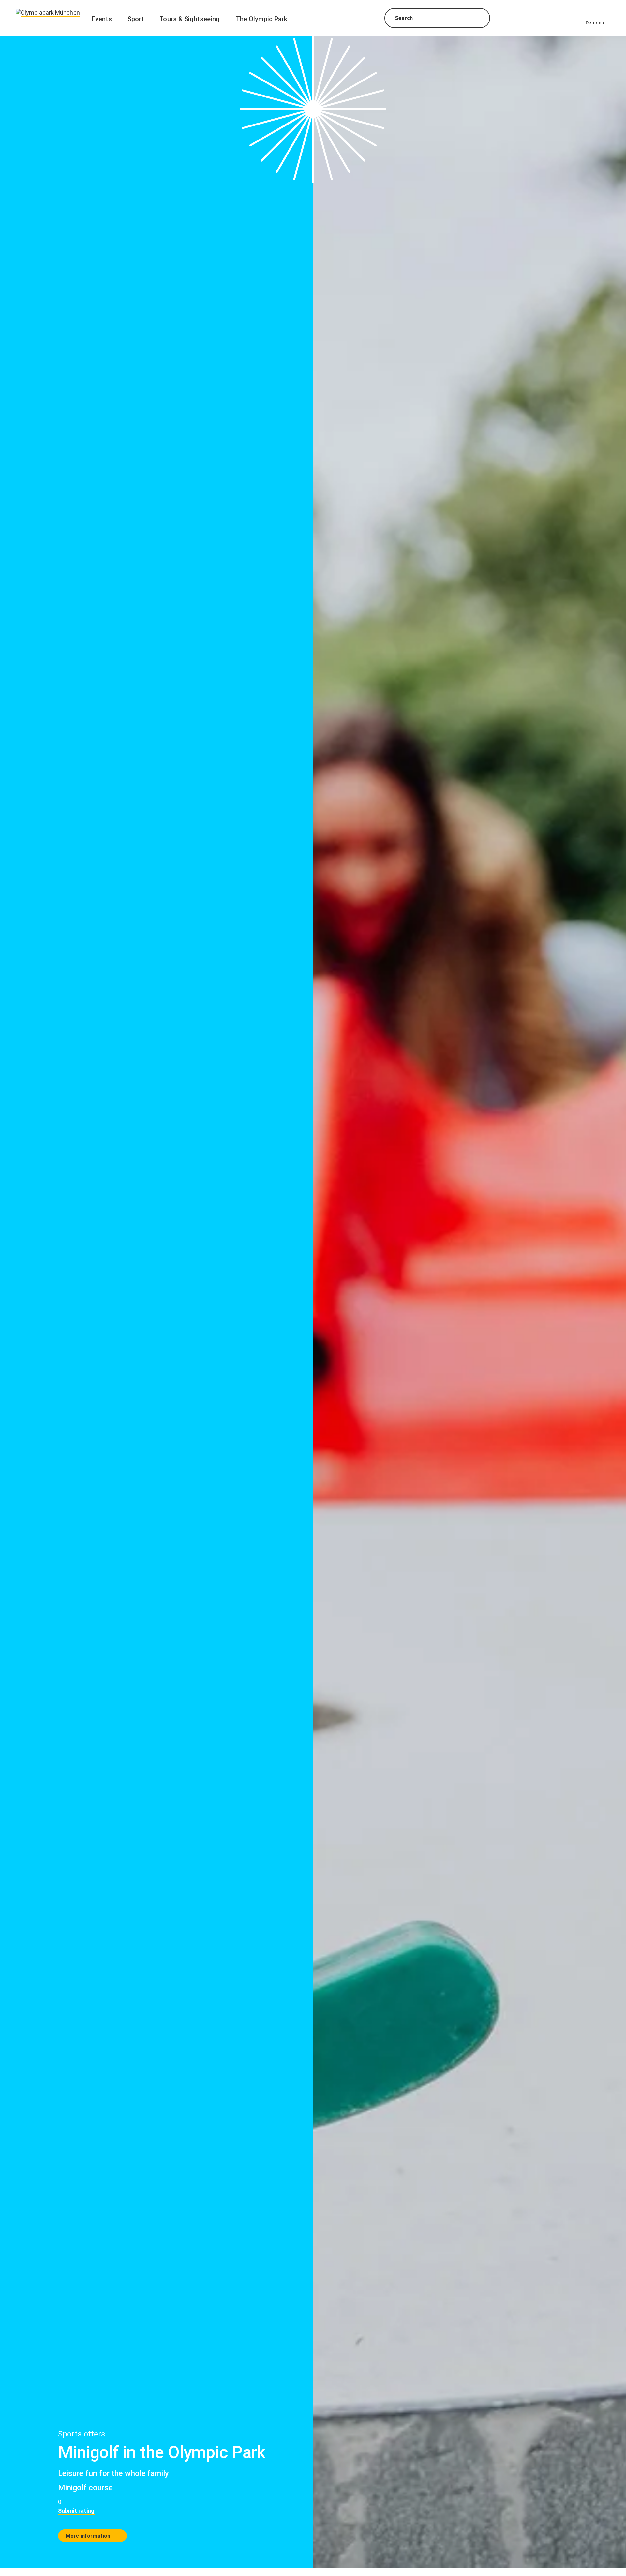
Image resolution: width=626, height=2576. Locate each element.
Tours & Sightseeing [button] (190, 19)
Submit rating (76, 2511)
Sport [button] (136, 19)
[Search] (479, 19)
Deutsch (595, 23)
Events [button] (102, 19)
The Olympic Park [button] (262, 19)
